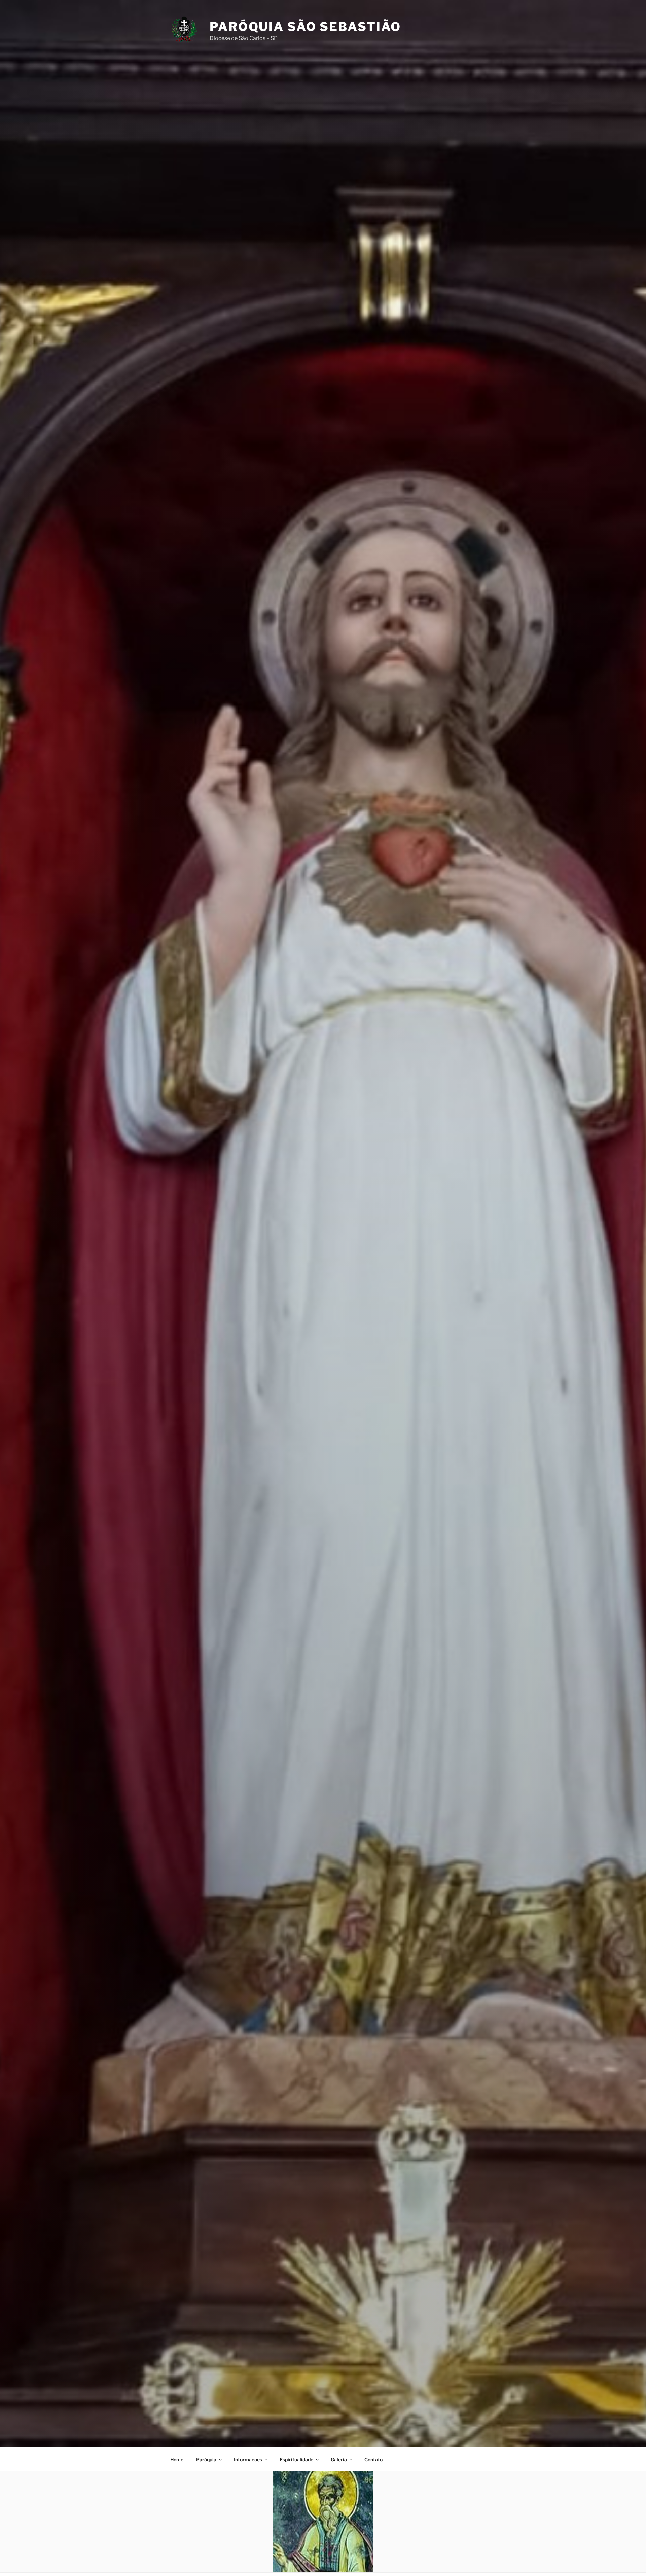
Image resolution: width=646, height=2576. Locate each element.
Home (177, 2459)
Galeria (339, 2459)
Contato (373, 2459)
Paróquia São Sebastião (305, 27)
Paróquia (206, 2459)
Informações (248, 2459)
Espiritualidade (296, 2459)
